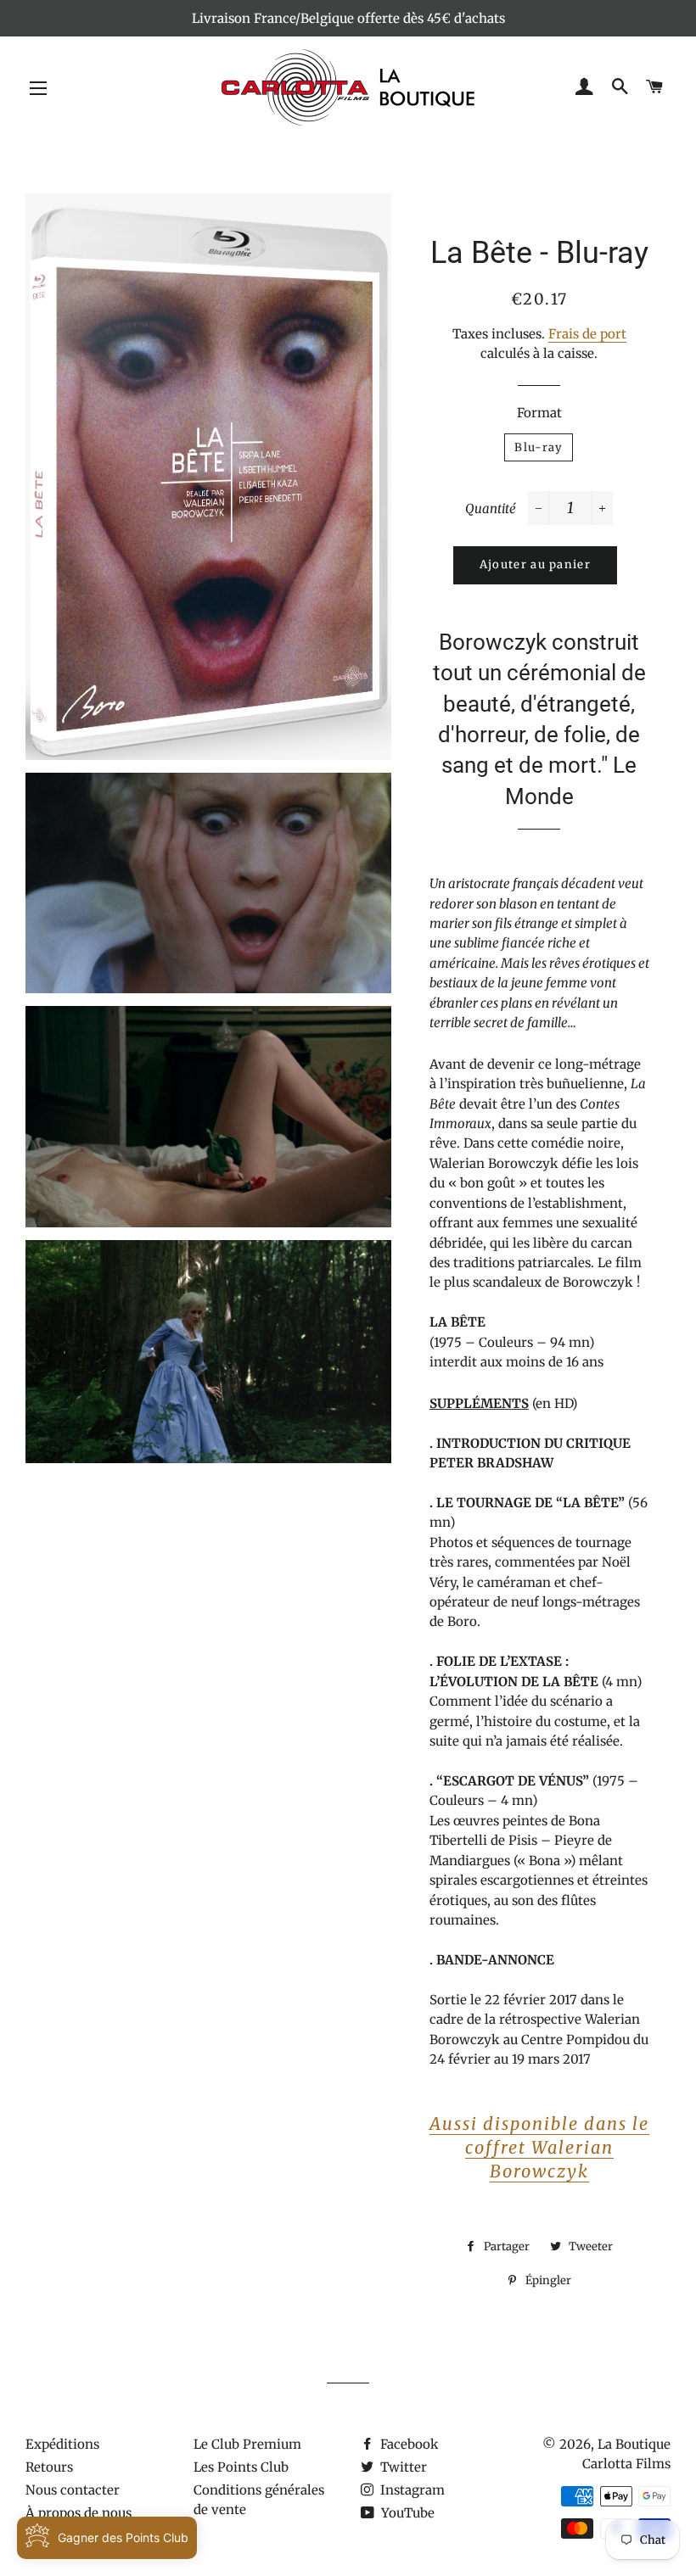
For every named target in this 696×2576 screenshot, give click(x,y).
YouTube (406, 2513)
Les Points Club (241, 2467)
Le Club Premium (247, 2444)
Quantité (491, 508)
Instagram (411, 2490)
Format (539, 413)
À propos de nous (79, 2513)
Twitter (402, 2467)
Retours (49, 2467)
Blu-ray (539, 447)
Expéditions (62, 2444)
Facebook (408, 2444)
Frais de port (587, 334)
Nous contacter (73, 2490)
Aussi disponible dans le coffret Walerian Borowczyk (539, 2147)
